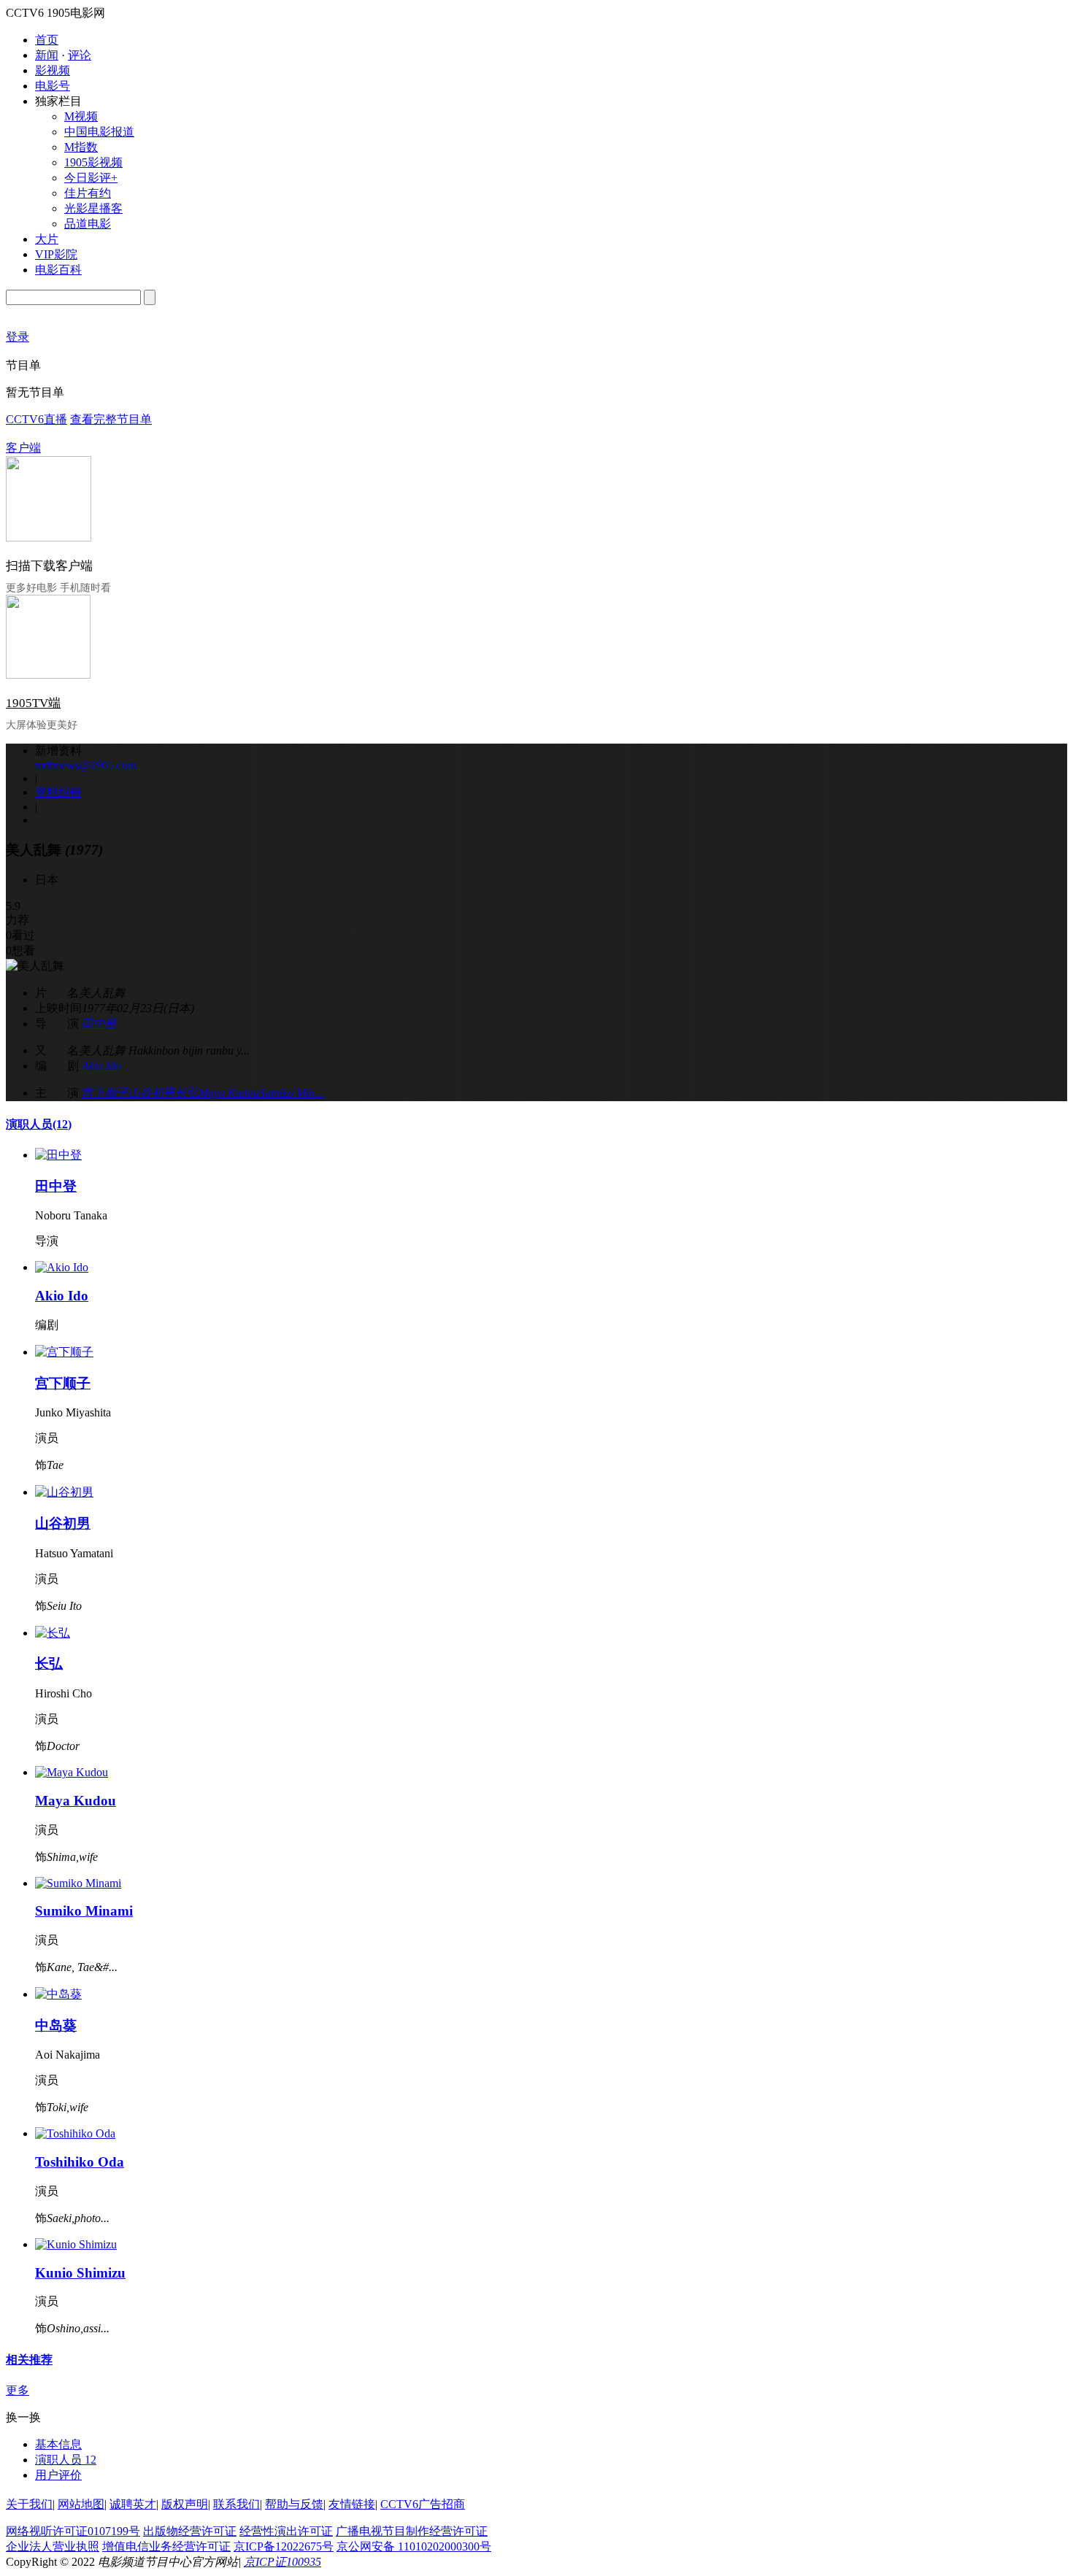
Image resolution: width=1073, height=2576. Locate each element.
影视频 (53, 70)
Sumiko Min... (291, 1093)
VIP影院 (56, 254)
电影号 (53, 86)
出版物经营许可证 (190, 2531)
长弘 (187, 1093)
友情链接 (352, 2504)
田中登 (99, 1023)
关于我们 (29, 2504)
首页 (47, 40)
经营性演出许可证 (286, 2531)
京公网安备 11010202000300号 (414, 2546)
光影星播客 (93, 208)
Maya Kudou (229, 1093)
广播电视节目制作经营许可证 (412, 2531)
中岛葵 (56, 2025)
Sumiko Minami (84, 1911)
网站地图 (81, 2504)
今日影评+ (91, 178)
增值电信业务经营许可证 (166, 2546)
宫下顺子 (105, 1093)
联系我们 (236, 2504)
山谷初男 (152, 1093)
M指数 (81, 147)
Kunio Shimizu (80, 2273)
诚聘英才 (133, 2504)
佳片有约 (88, 193)
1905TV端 (33, 703)
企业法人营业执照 (53, 2546)
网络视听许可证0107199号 (73, 2531)
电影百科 (58, 270)
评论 (80, 55)
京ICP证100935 (282, 2562)
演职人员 (39, 1124)
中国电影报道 (99, 132)
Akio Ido (101, 1066)
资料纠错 (58, 792)
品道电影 (88, 224)
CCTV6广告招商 (423, 2504)
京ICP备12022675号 (284, 2546)
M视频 (81, 116)
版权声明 (185, 2504)
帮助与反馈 (294, 2504)
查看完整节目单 (111, 419)
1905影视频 (93, 162)
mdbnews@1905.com (86, 765)
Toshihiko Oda (80, 2162)
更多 (18, 2390)
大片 (47, 239)
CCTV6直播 (36, 419)
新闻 (47, 55)
